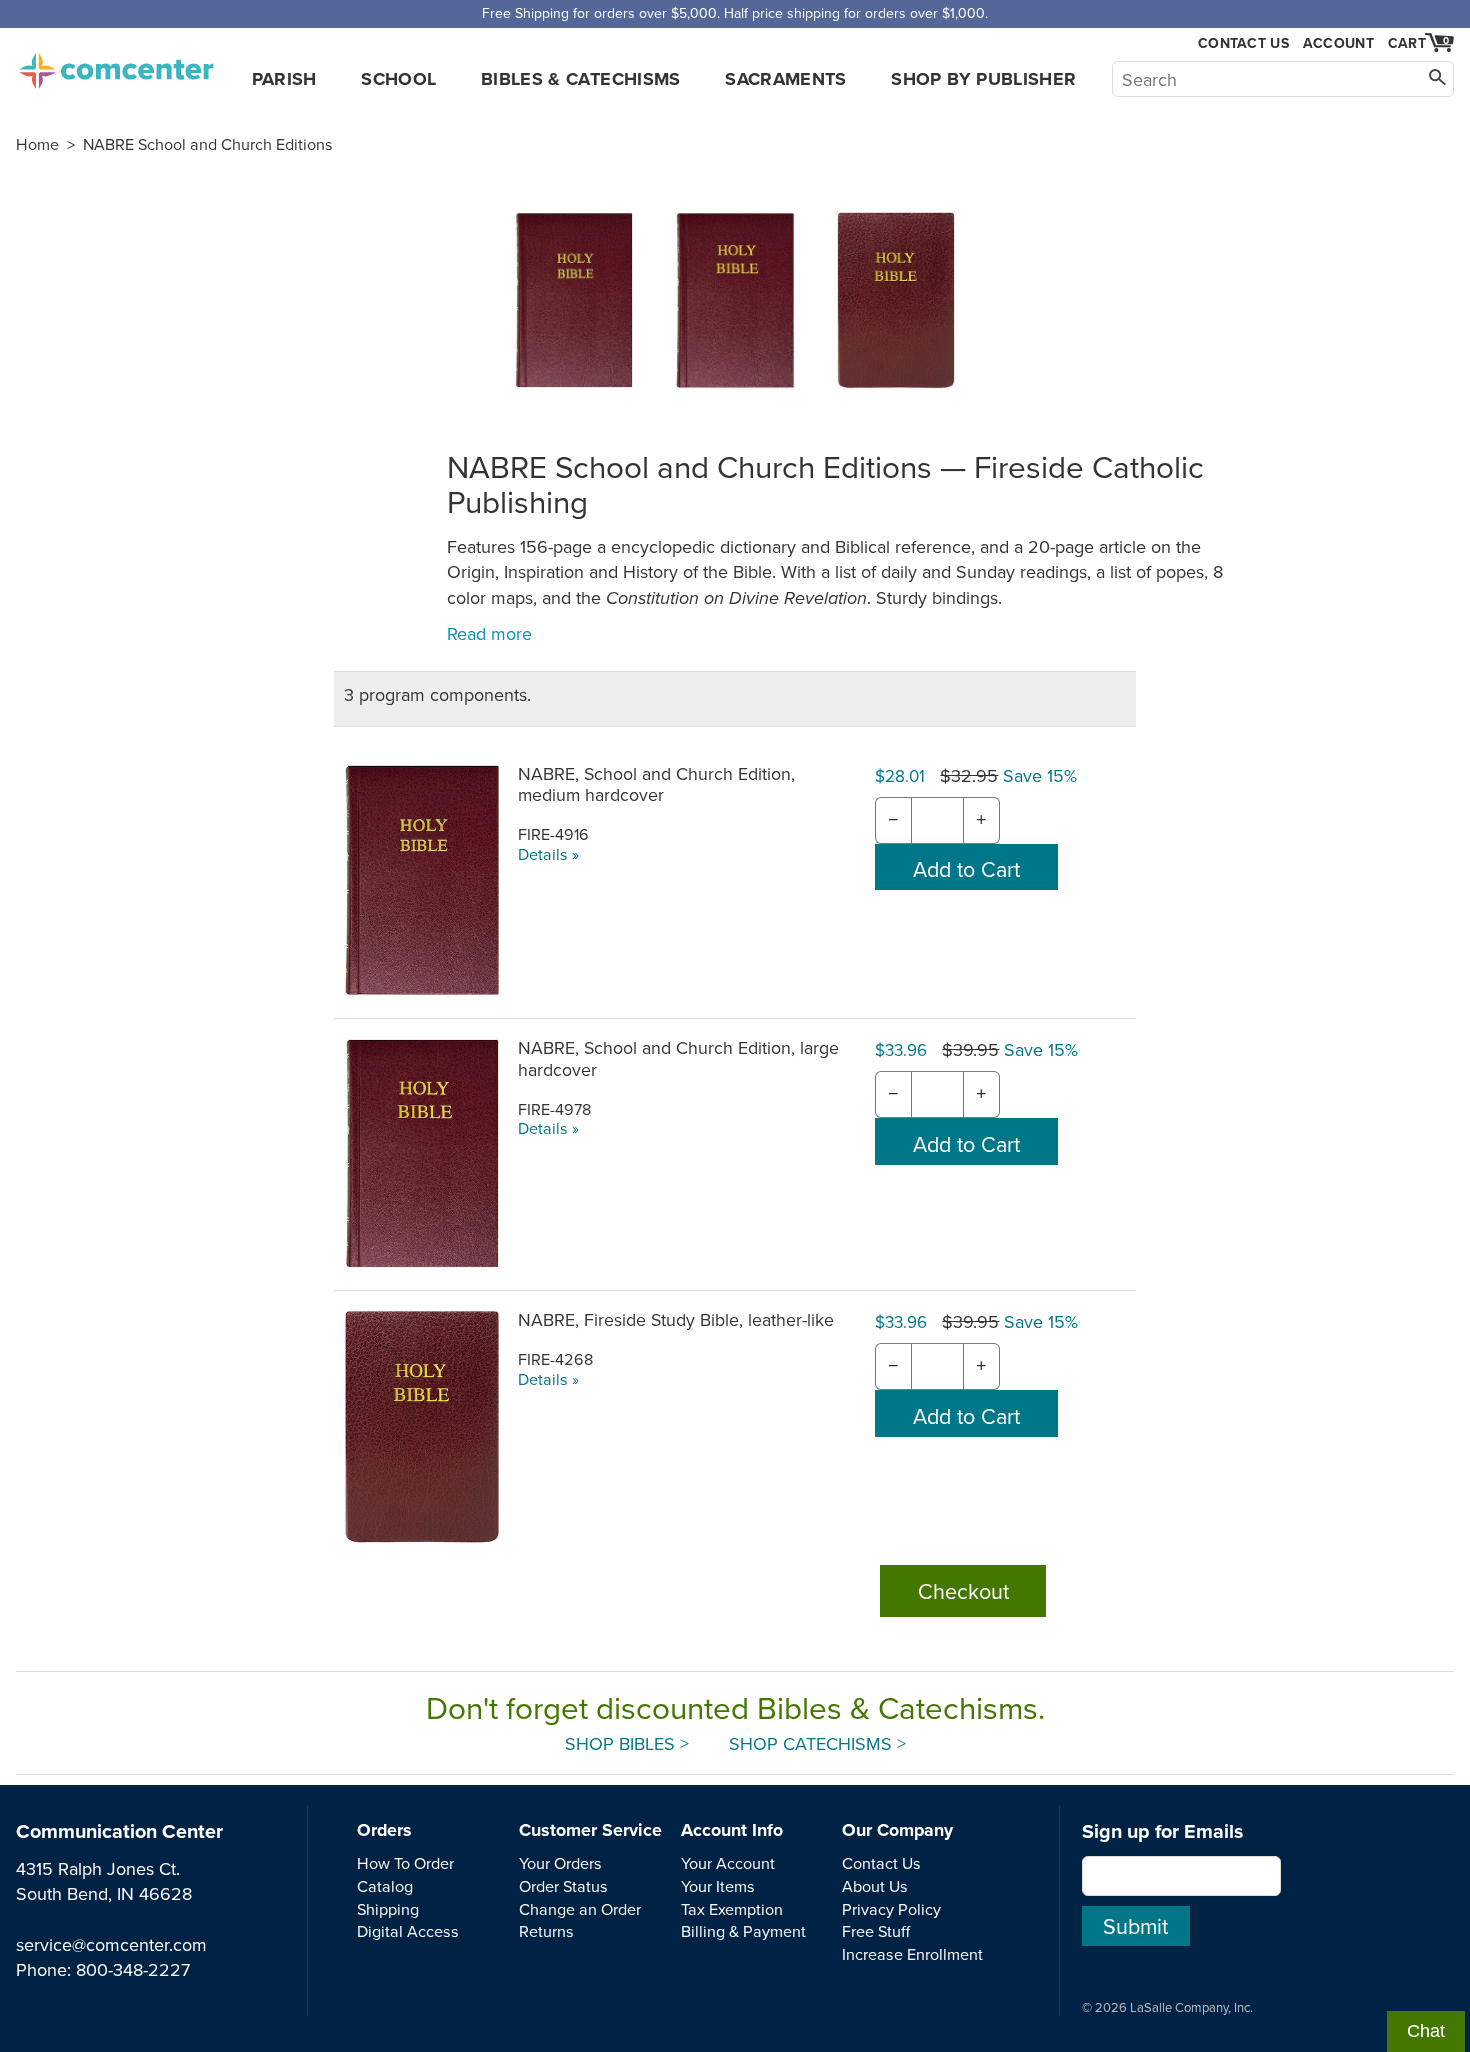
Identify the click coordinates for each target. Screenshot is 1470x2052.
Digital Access (408, 1931)
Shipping (388, 1909)
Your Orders (560, 1863)
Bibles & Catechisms (581, 79)
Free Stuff (876, 1931)
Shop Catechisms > (817, 1743)
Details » (548, 854)
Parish (284, 79)
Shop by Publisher (983, 79)
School (398, 79)
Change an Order (580, 1909)
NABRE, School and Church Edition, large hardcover (678, 1058)
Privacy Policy (891, 1909)
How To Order (405, 1863)
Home (37, 144)
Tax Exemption (732, 1909)
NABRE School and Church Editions (208, 144)
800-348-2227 (133, 1969)
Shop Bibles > (627, 1743)
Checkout (963, 1591)
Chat (1426, 2031)
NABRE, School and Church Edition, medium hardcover (656, 784)
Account (1338, 43)
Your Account (728, 1863)
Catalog (385, 1886)
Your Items (718, 1886)
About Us (875, 1886)
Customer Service (590, 1830)
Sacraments (786, 79)
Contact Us (1243, 43)
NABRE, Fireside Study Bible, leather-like (676, 1319)
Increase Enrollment (912, 1954)
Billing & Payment (743, 1931)
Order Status (563, 1886)
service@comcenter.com (111, 1944)
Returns (546, 1931)
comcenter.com (116, 65)
